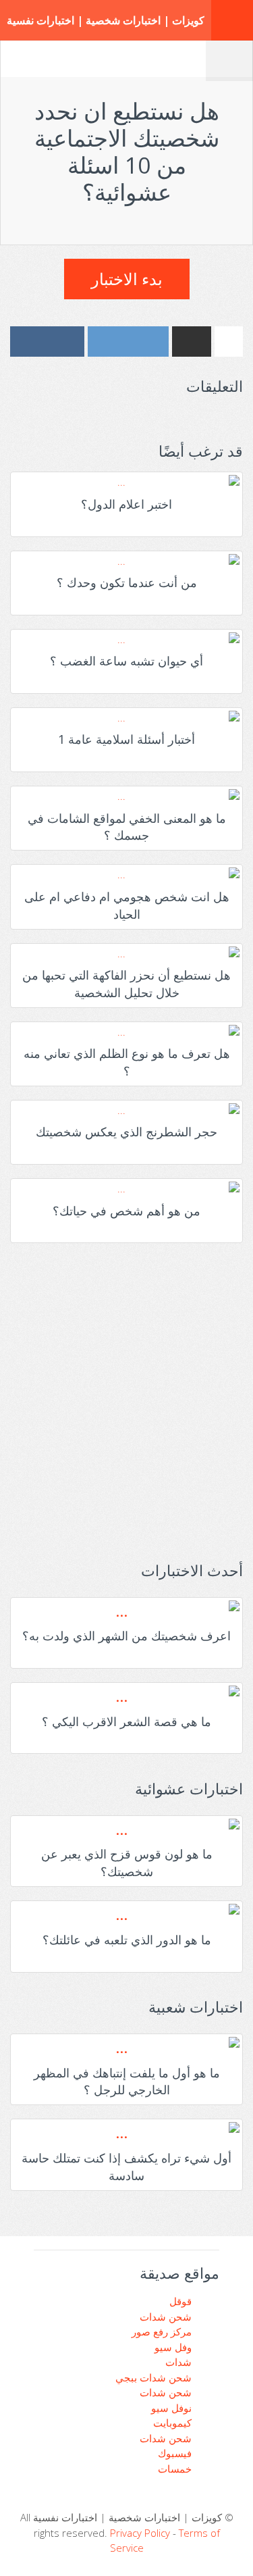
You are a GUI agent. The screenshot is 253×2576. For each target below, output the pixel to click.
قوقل (182, 2301)
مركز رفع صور (163, 2331)
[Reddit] (128, 342)
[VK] (47, 342)
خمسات (176, 2469)
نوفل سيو (173, 2408)
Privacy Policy (140, 2533)
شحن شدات (167, 2317)
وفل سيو (174, 2347)
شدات (180, 2362)
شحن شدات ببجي (155, 2377)
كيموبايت (174, 2423)
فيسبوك (176, 2453)
